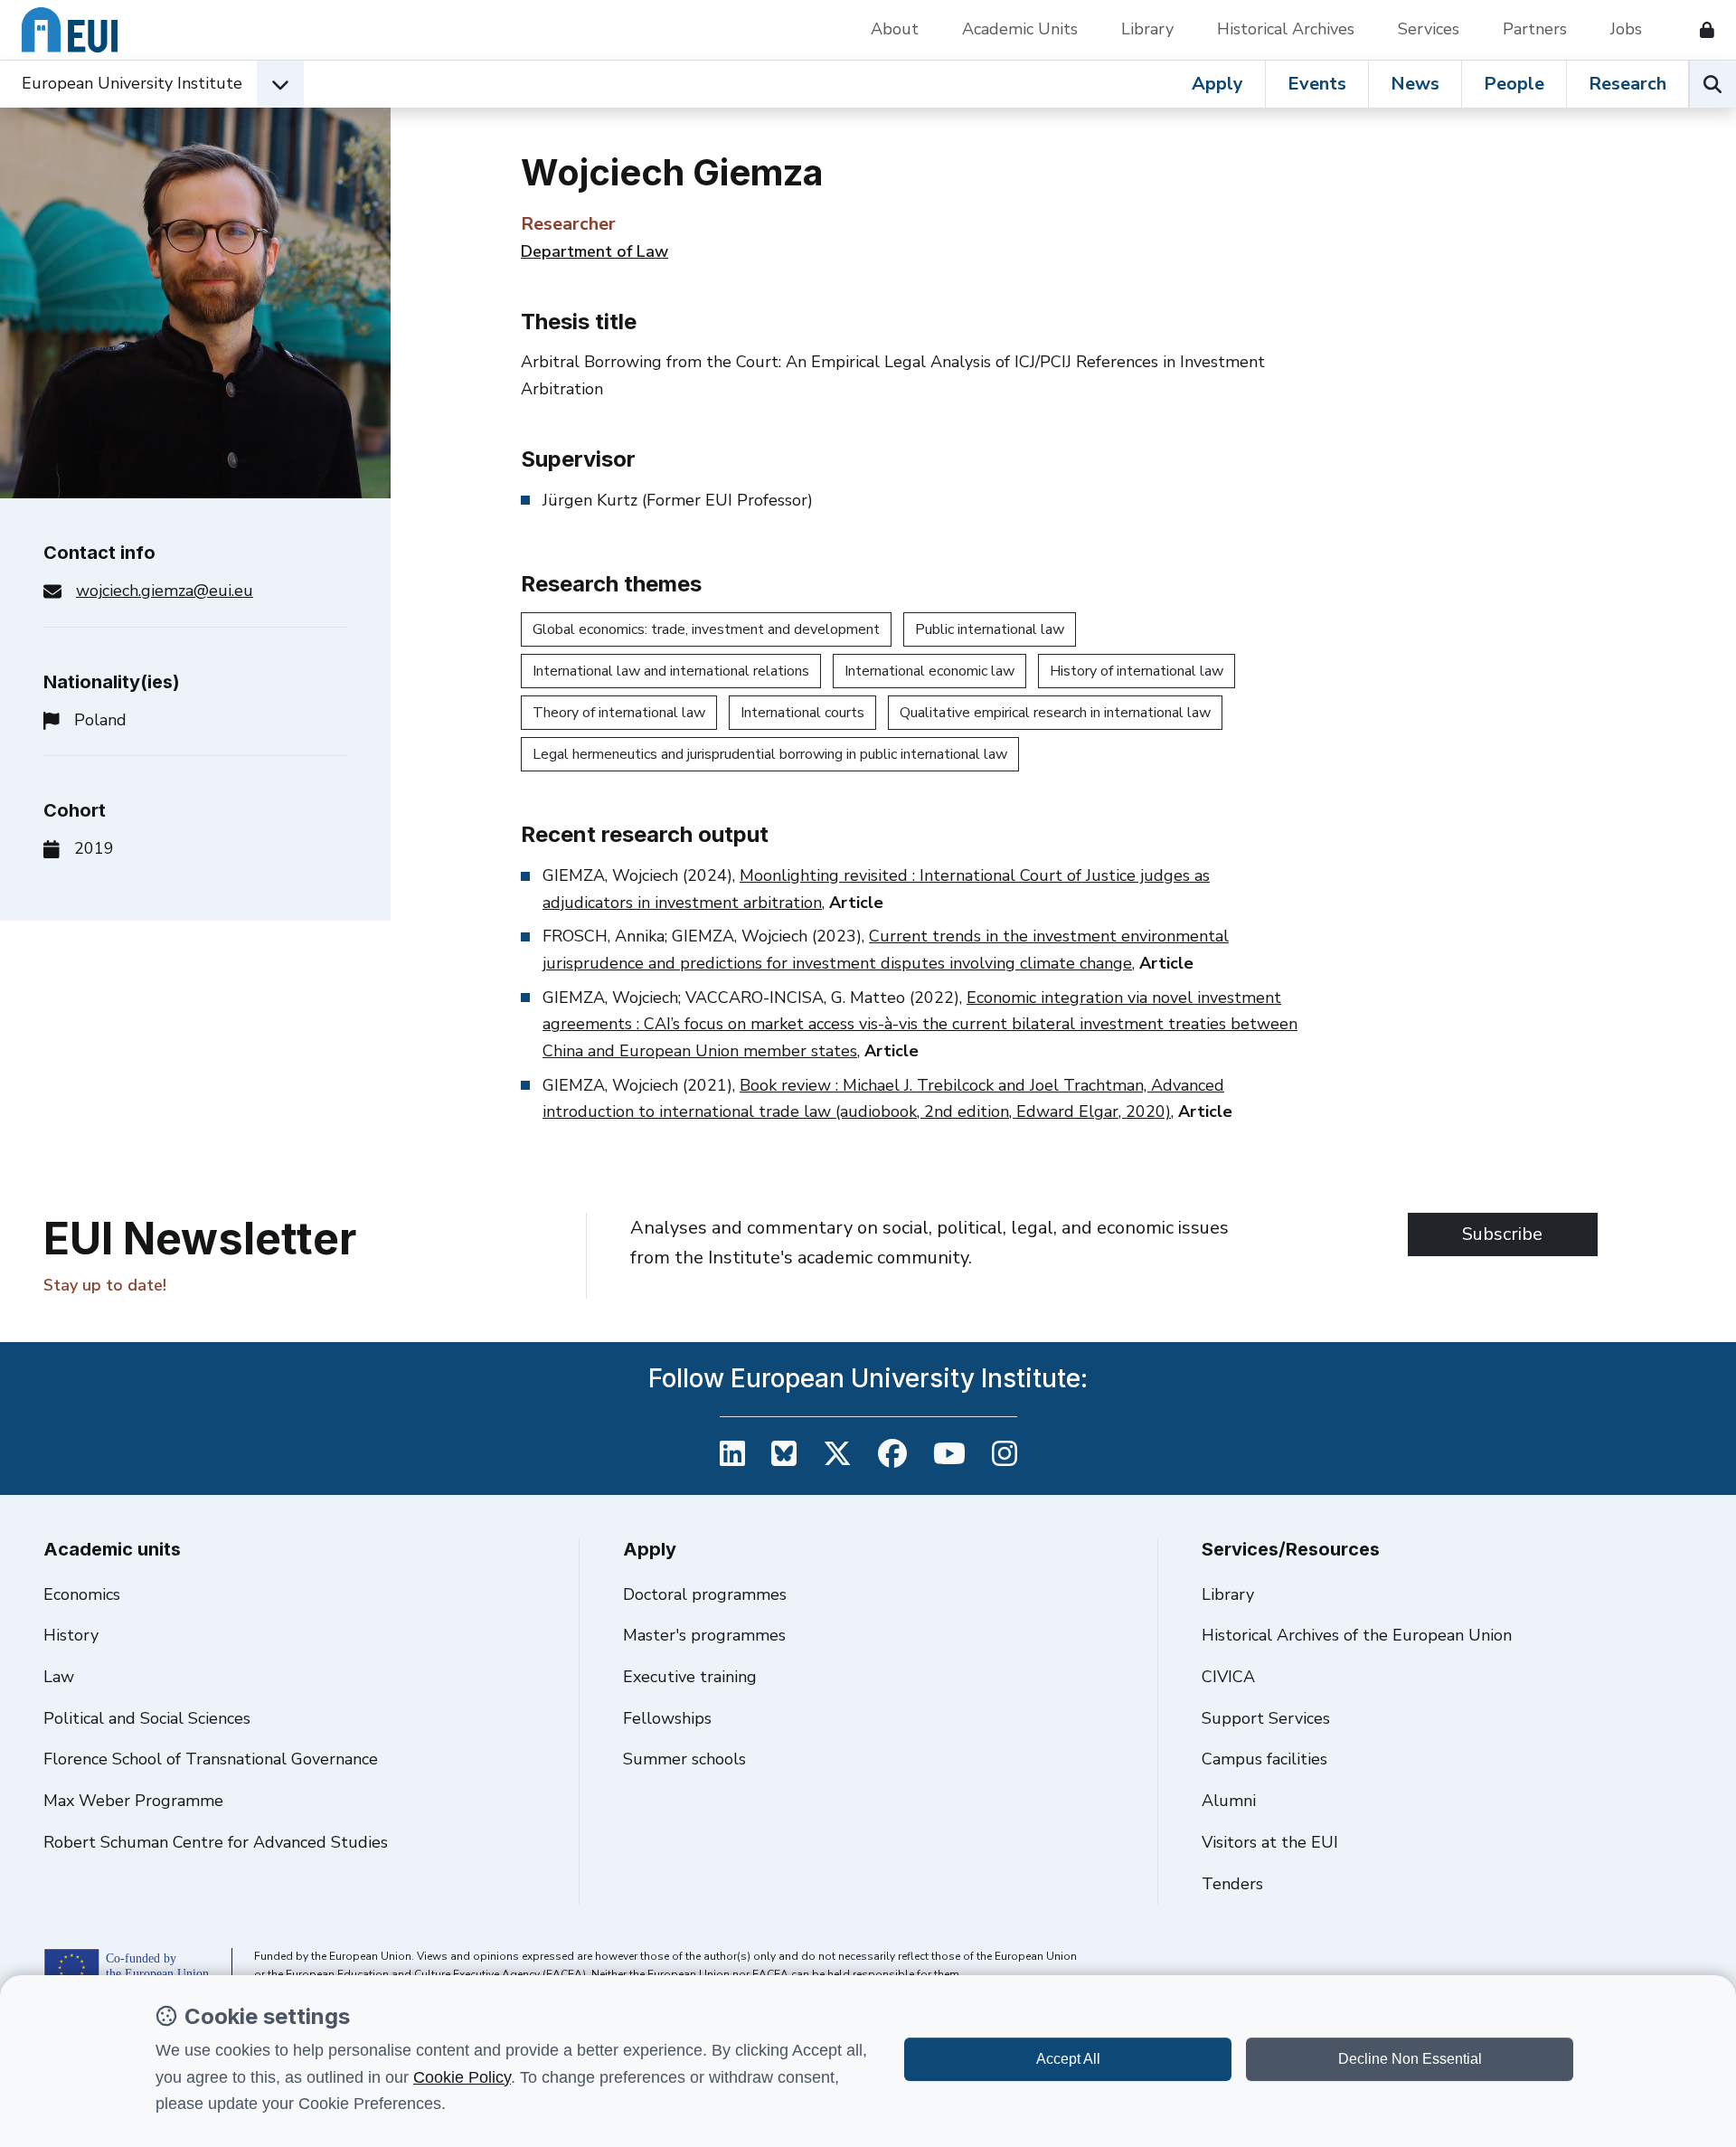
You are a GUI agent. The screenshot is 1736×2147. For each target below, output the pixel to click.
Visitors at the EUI (1270, 1842)
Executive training (690, 1677)
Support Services (1266, 1718)
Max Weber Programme (133, 1801)
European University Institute (132, 83)
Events (1317, 84)
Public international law (990, 629)
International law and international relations (671, 671)
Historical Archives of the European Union (1357, 1635)
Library (1147, 29)
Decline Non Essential (1410, 2059)
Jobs (1626, 29)
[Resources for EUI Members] (1700, 30)
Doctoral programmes (705, 1594)
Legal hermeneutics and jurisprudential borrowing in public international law (770, 754)
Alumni (1229, 1801)
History (71, 1635)
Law (59, 1677)
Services (1429, 29)
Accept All (1068, 2059)
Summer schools (684, 1759)
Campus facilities (1264, 1759)
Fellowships (667, 1718)
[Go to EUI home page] (70, 30)
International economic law (929, 671)
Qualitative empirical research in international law (1055, 713)
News (1415, 84)
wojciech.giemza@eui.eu (165, 591)
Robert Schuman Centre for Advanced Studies (216, 1842)
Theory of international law (619, 713)
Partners (1535, 29)
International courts (802, 713)
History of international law (1137, 671)
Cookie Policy (462, 2077)
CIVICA (1228, 1677)
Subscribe (1502, 1234)
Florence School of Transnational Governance (211, 1759)
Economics (82, 1594)
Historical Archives (1286, 29)
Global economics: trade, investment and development (706, 629)
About (895, 29)
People (1514, 84)
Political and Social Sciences (147, 1718)
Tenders (1232, 1884)
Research (1627, 84)
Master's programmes (704, 1635)
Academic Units (1020, 29)
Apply (1217, 84)
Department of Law (594, 251)
